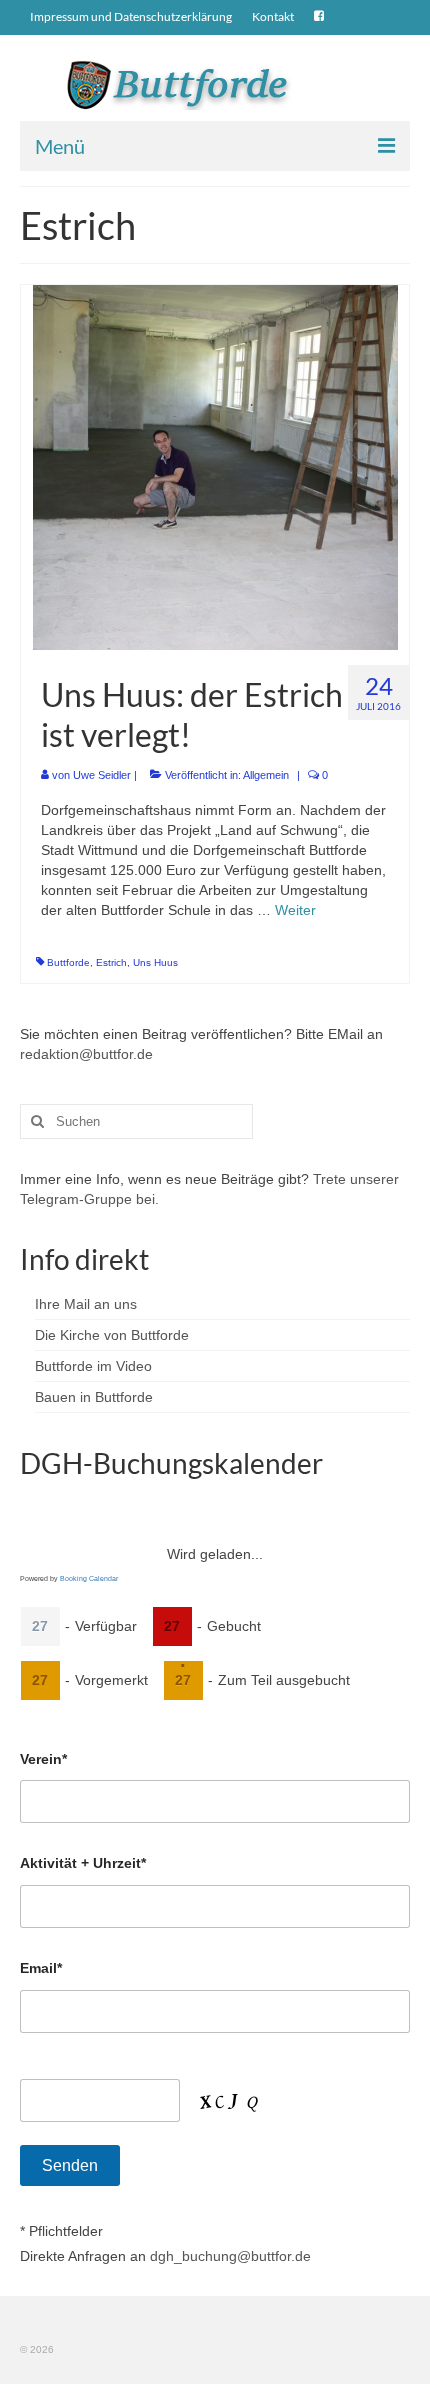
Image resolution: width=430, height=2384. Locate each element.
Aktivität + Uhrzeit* (83, 1863)
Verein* (43, 1759)
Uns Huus (155, 962)
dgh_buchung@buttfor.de (230, 2256)
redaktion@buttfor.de (86, 1054)
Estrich (111, 962)
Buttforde (68, 962)
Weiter (295, 910)
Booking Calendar (89, 1578)
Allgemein (266, 775)
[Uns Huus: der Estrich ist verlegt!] (215, 466)
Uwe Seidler (102, 775)
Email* (41, 1968)
